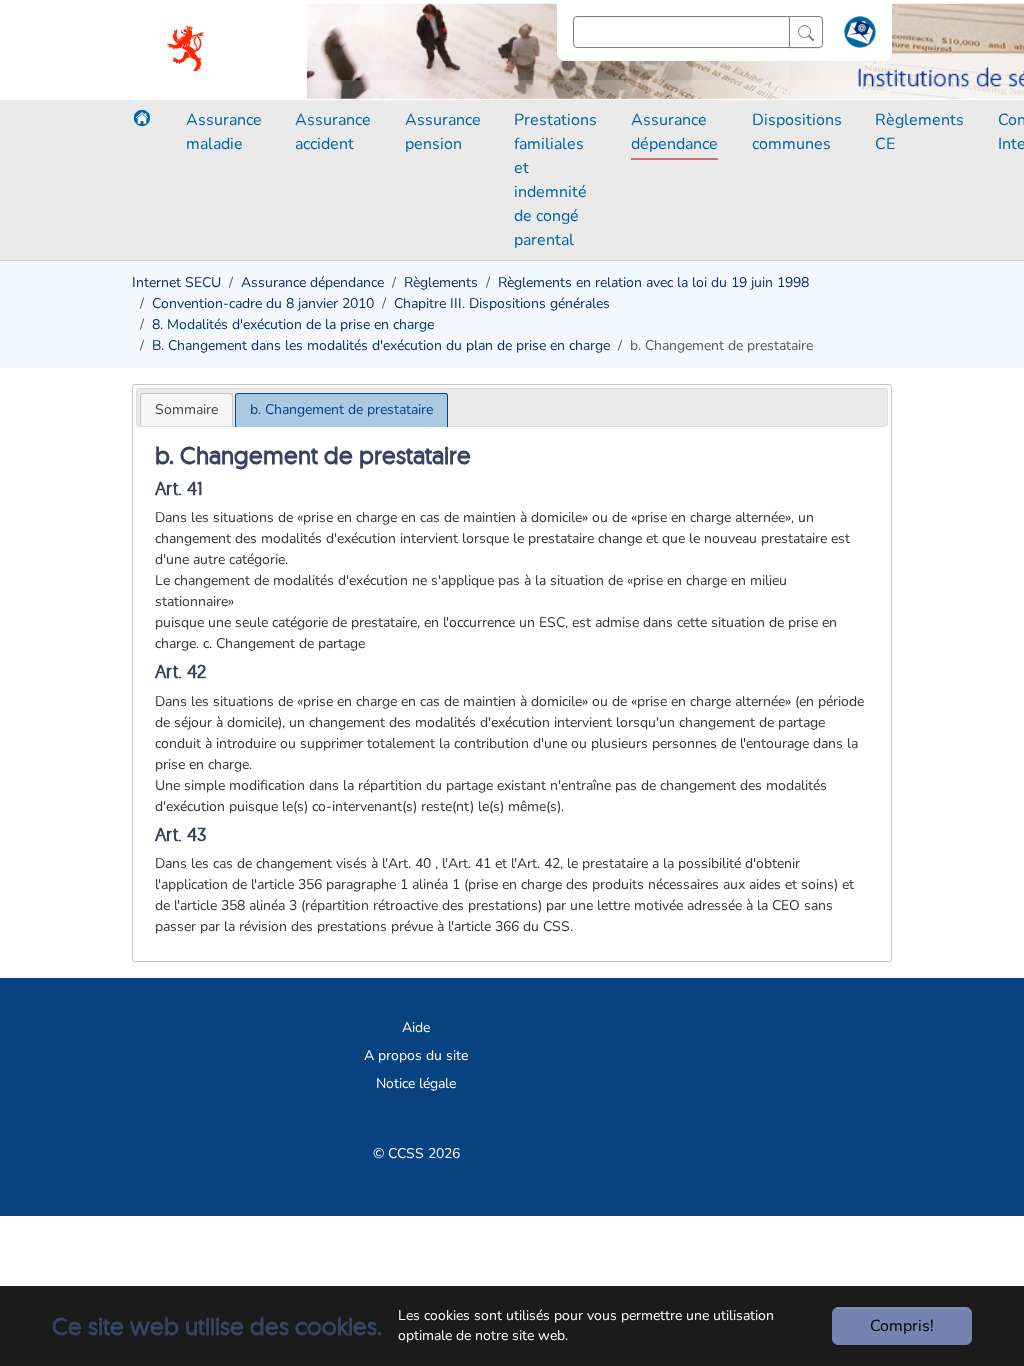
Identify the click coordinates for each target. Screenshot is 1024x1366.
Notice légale (416, 1083)
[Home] (142, 118)
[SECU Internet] (187, 50)
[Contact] (857, 36)
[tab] (186, 409)
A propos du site (416, 1055)
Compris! (902, 1326)
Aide (416, 1027)
